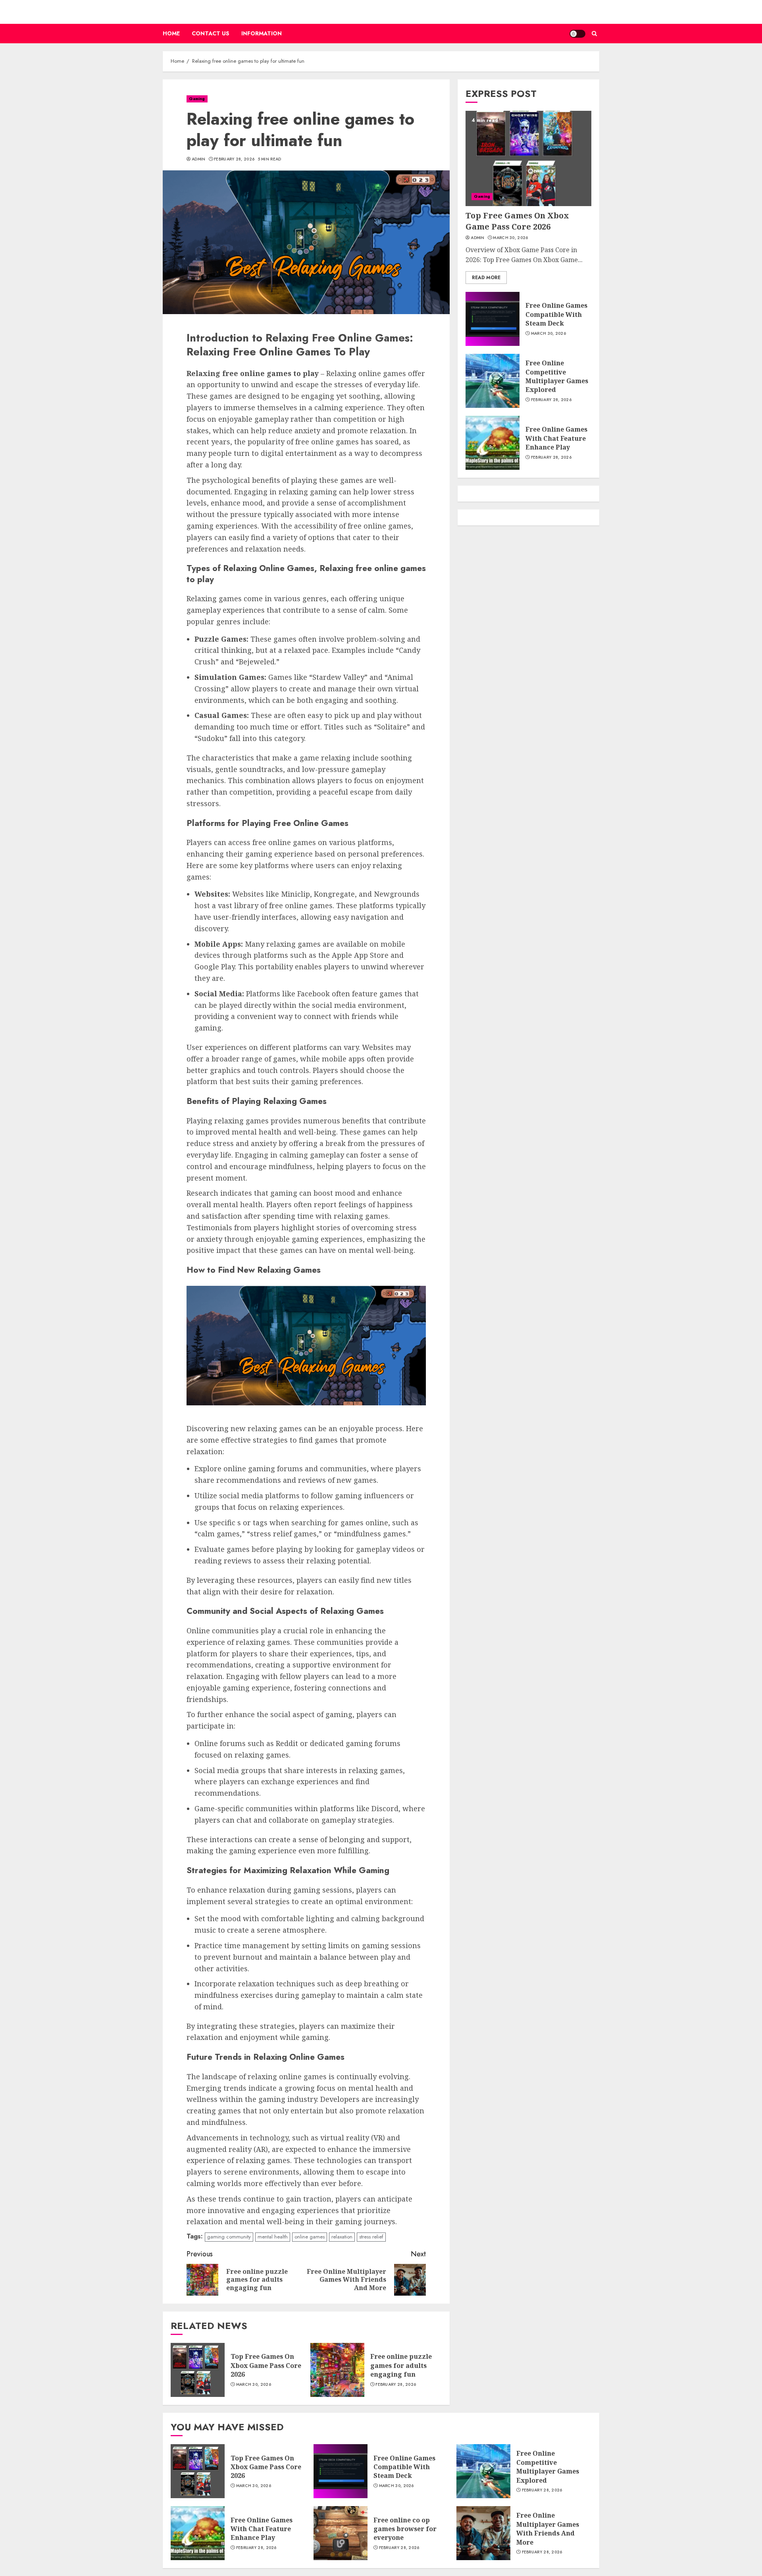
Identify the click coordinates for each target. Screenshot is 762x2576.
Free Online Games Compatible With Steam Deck (556, 315)
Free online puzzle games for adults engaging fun (401, 2365)
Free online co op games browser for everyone (405, 2529)
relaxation (342, 2237)
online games (310, 2237)
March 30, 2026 (254, 2385)
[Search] (594, 34)
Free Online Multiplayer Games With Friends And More (548, 2529)
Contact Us (211, 33)
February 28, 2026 (234, 159)
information (262, 33)
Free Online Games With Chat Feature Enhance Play (556, 439)
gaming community (229, 2237)
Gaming (197, 99)
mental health (273, 2237)
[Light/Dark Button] (577, 34)
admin (199, 159)
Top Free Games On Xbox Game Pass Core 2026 (266, 2365)
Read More (486, 278)
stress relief (371, 2237)
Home (171, 33)
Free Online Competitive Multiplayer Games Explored (557, 376)
